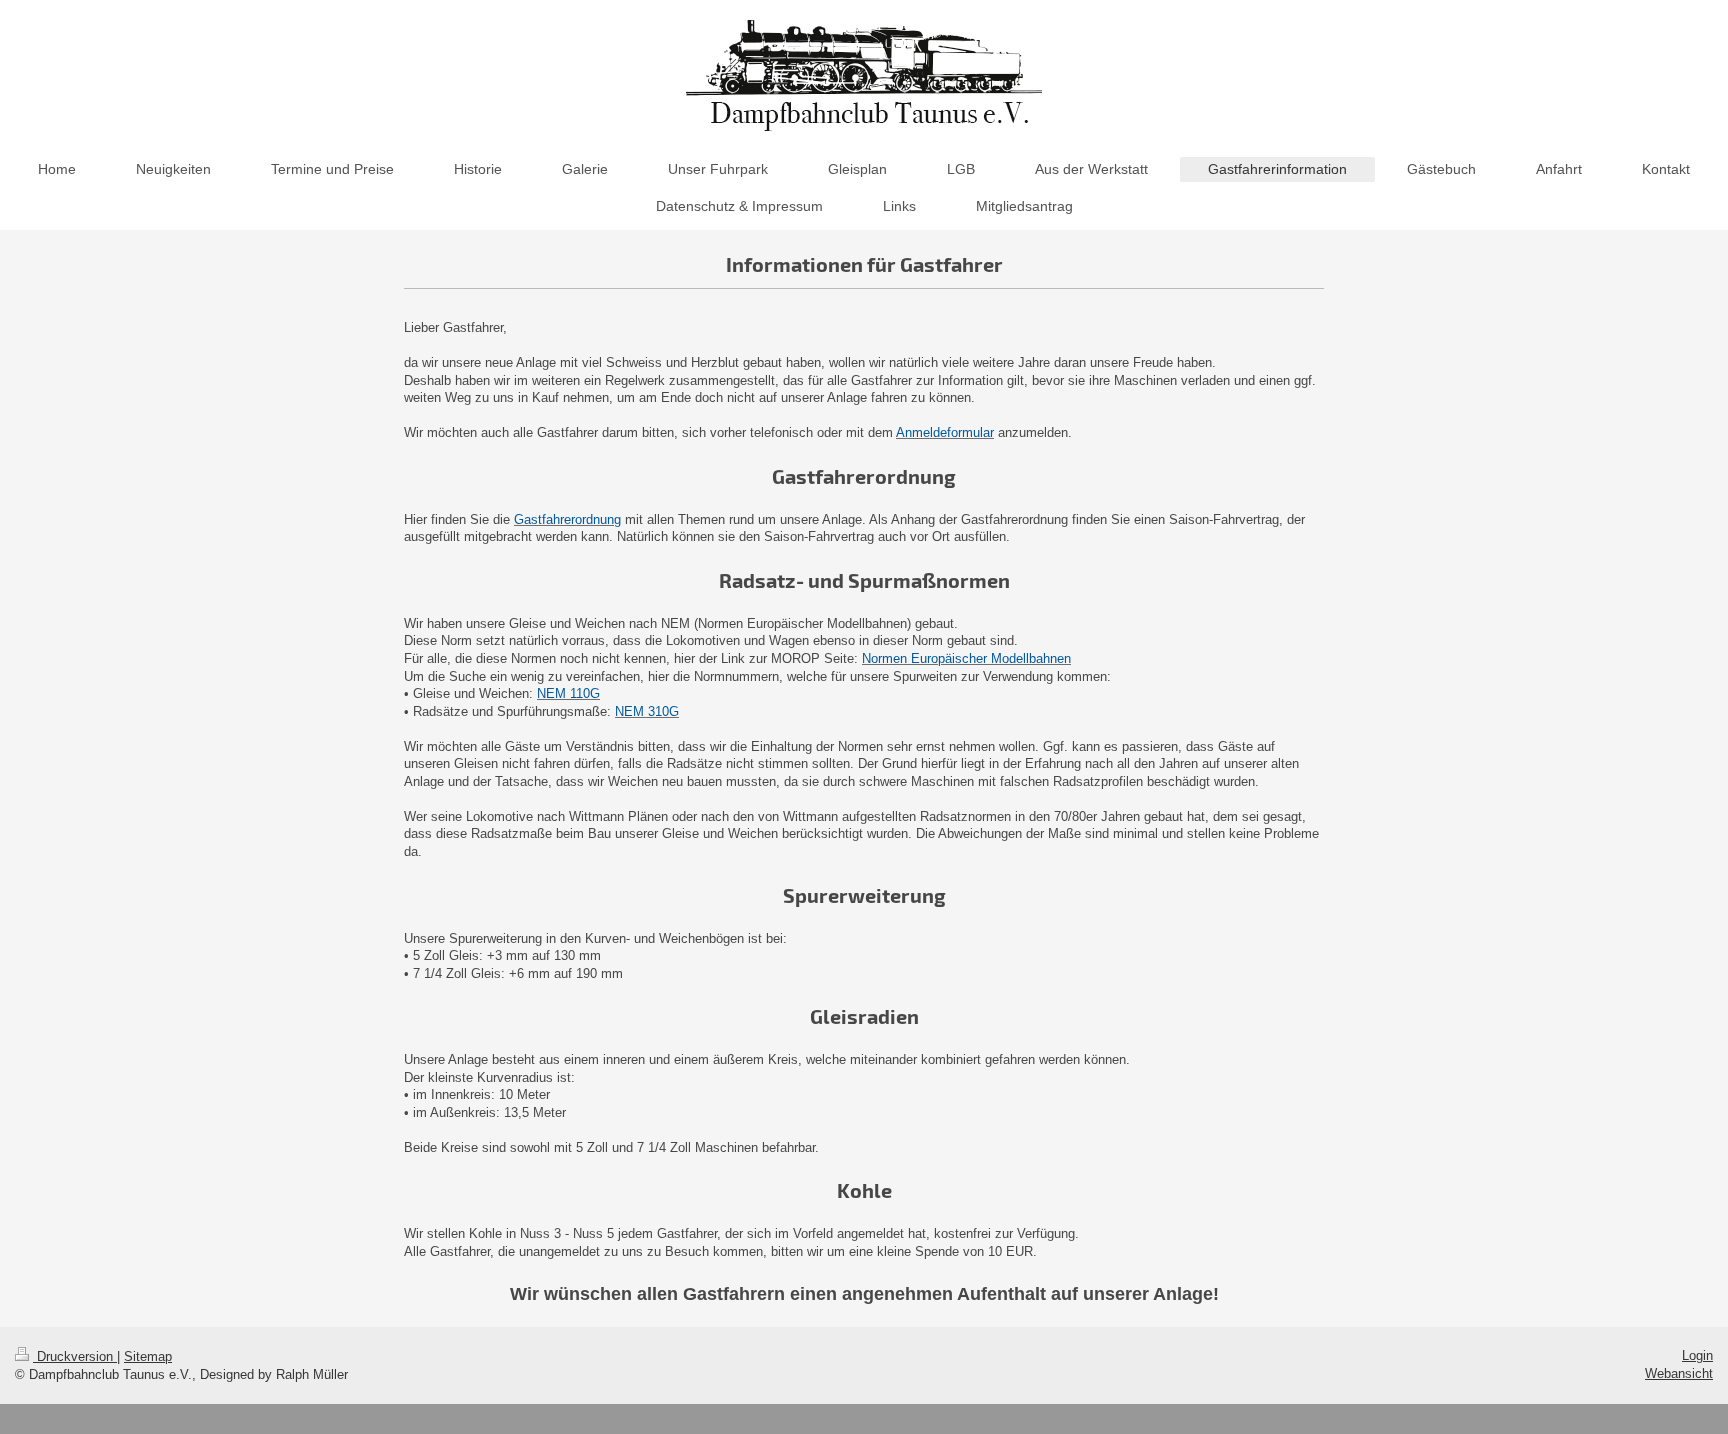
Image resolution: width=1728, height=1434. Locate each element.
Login (1697, 1355)
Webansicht (1679, 1373)
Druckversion (75, 1356)
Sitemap (148, 1356)
